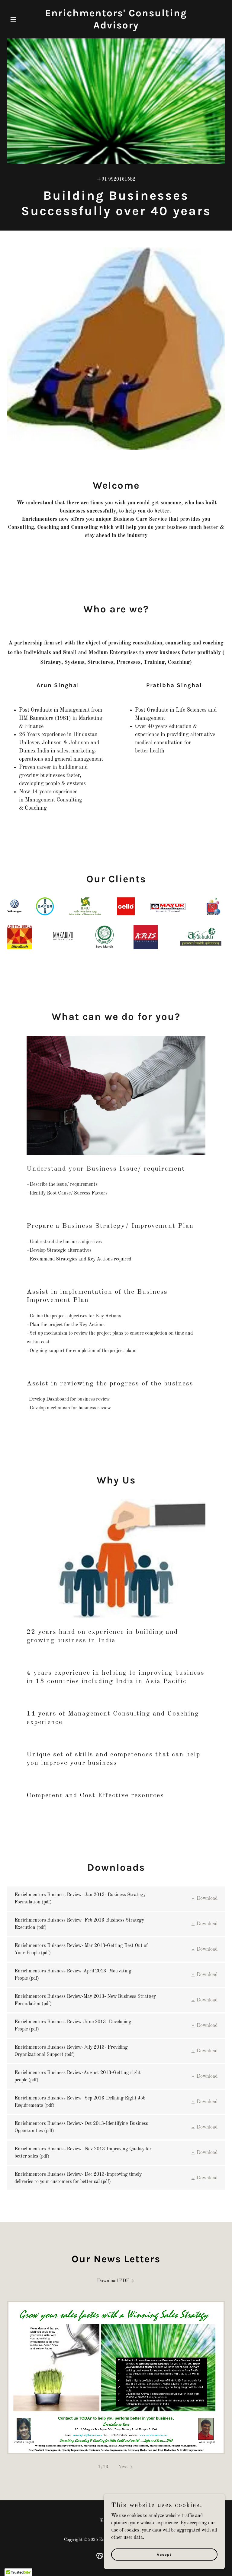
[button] (24, 19)
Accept (164, 2554)
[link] (116, 27)
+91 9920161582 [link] (116, 179)
